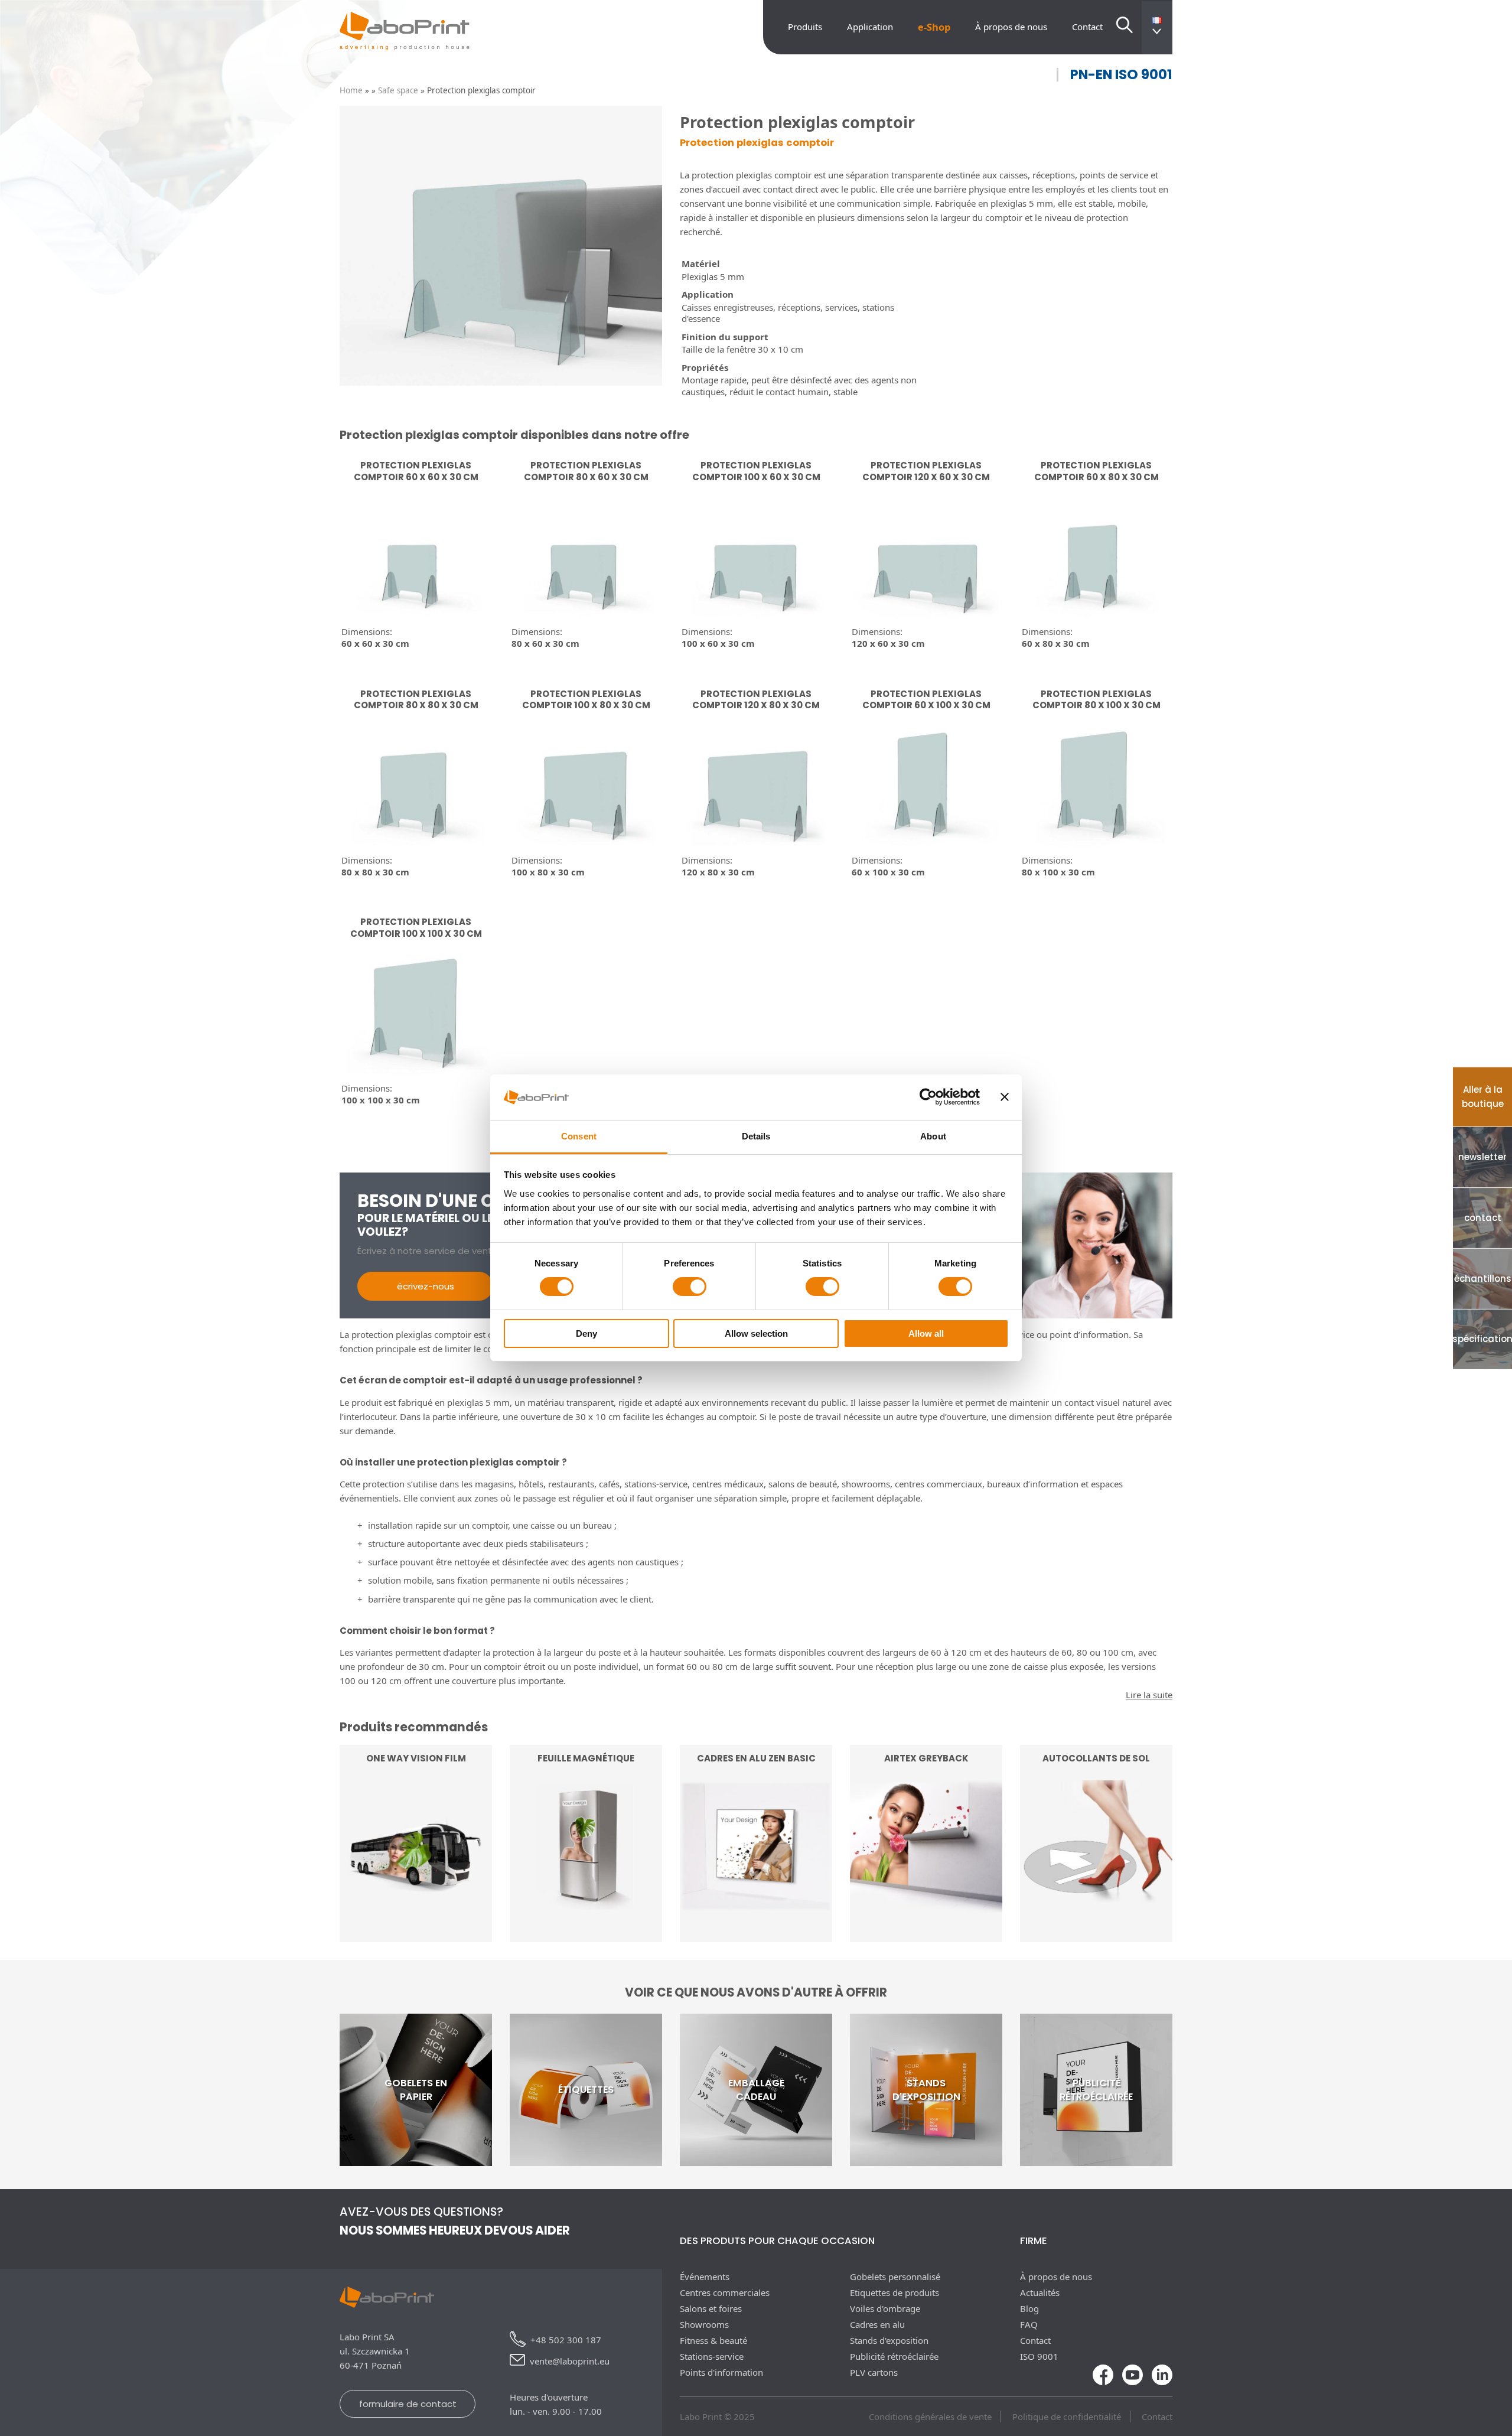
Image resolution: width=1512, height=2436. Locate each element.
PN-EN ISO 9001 (1121, 75)
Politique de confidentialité (1067, 2417)
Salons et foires (711, 2308)
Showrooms (704, 2324)
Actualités (1040, 2292)
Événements (705, 2277)
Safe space (398, 90)
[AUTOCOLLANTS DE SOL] (1096, 1935)
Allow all (926, 1333)
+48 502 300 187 (566, 2340)
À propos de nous (1011, 27)
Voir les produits (756, 1909)
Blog (1029, 2308)
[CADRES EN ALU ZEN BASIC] (756, 1935)
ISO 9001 (1039, 2356)
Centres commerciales (725, 2292)
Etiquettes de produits (895, 2292)
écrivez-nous (426, 1286)
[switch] (690, 1287)
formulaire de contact (408, 2404)
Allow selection (756, 1333)
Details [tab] (756, 1136)
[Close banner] (1005, 1097)
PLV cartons (874, 2372)
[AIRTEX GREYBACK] (926, 1935)
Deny (586, 1333)
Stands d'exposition (889, 2340)
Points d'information (721, 2372)
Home (351, 90)
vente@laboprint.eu (570, 2361)
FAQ (1029, 2324)
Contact (1087, 27)
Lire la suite (416, 1909)
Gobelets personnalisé (895, 2277)
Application (870, 27)
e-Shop (934, 27)
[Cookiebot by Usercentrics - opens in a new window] (928, 1097)
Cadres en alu (877, 2324)
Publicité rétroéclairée (894, 2356)
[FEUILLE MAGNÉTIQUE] (586, 1935)
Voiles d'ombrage (885, 2308)
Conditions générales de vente (930, 2417)
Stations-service (712, 2356)
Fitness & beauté (713, 2340)
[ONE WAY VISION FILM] (416, 1935)
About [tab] (933, 1136)
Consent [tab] (579, 1136)
